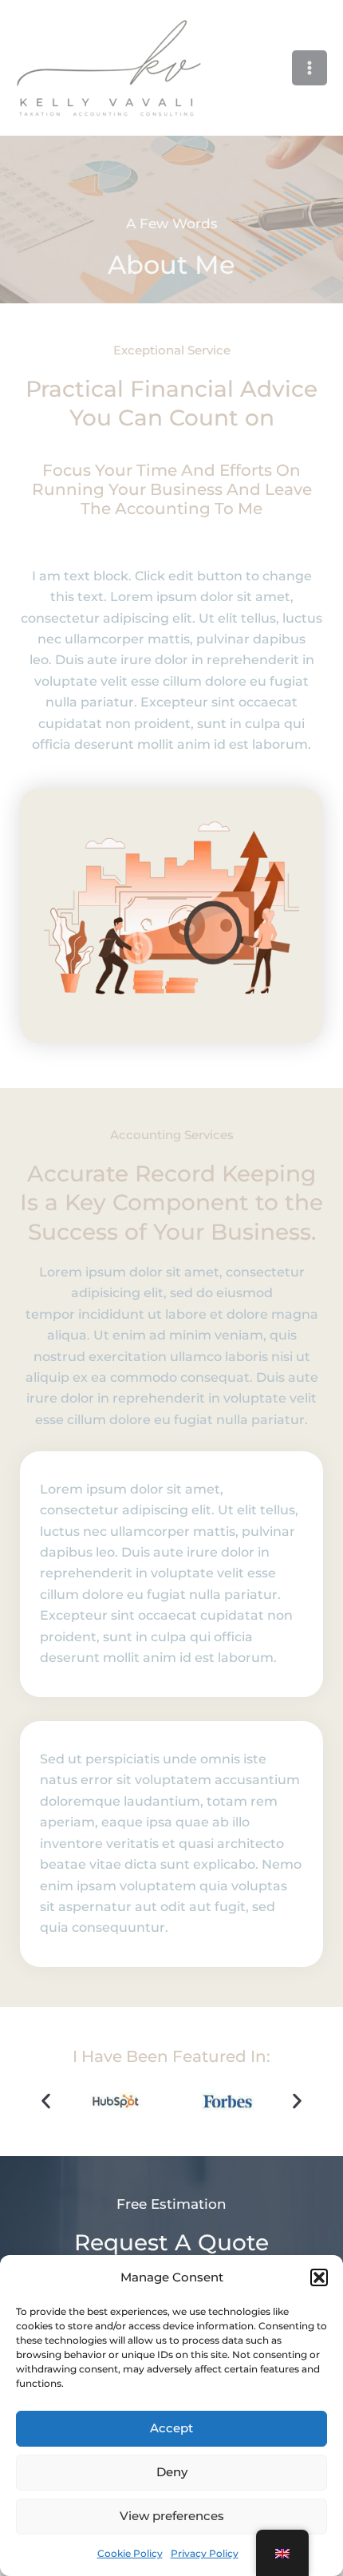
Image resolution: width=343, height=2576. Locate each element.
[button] (319, 2277)
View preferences (172, 2516)
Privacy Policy (205, 2553)
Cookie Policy (130, 2553)
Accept (171, 2428)
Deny (172, 2472)
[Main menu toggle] (309, 68)
